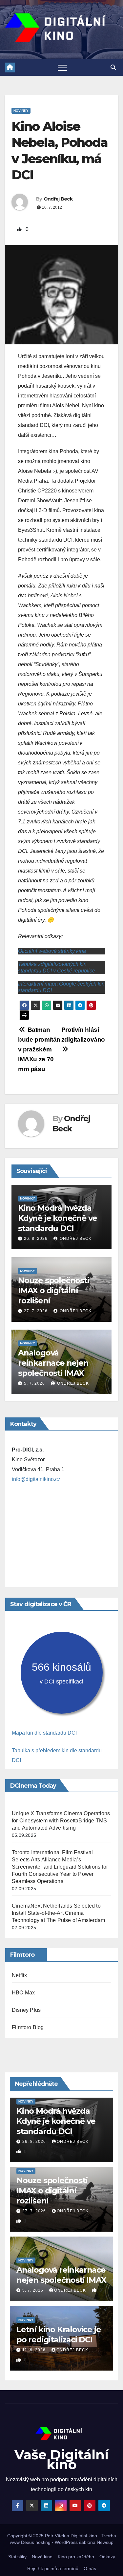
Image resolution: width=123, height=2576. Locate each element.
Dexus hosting (36, 2542)
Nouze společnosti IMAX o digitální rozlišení (54, 1290)
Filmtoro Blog (28, 2027)
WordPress (66, 2542)
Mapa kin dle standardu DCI (44, 1733)
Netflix (19, 1975)
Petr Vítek (55, 2536)
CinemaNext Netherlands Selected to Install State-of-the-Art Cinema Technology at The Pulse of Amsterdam (58, 1913)
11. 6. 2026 (35, 2350)
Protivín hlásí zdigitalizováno (83, 1035)
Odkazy (107, 2557)
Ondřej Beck (58, 199)
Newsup (105, 2542)
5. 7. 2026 (34, 1383)
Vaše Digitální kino (61, 2460)
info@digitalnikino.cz (36, 1479)
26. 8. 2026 (36, 1239)
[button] (113, 67)
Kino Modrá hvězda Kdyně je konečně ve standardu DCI (58, 1218)
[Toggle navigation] (62, 67)
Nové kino (42, 2557)
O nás (90, 2568)
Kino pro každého (76, 2557)
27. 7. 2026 (36, 1311)
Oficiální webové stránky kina (52, 951)
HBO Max (23, 1993)
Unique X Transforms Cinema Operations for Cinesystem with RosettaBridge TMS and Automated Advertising (61, 1821)
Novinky (21, 111)
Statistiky (17, 2557)
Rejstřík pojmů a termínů (53, 2568)
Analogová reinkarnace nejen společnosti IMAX (53, 1363)
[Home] (10, 67)
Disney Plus (26, 2010)
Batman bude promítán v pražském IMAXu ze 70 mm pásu (39, 1049)
